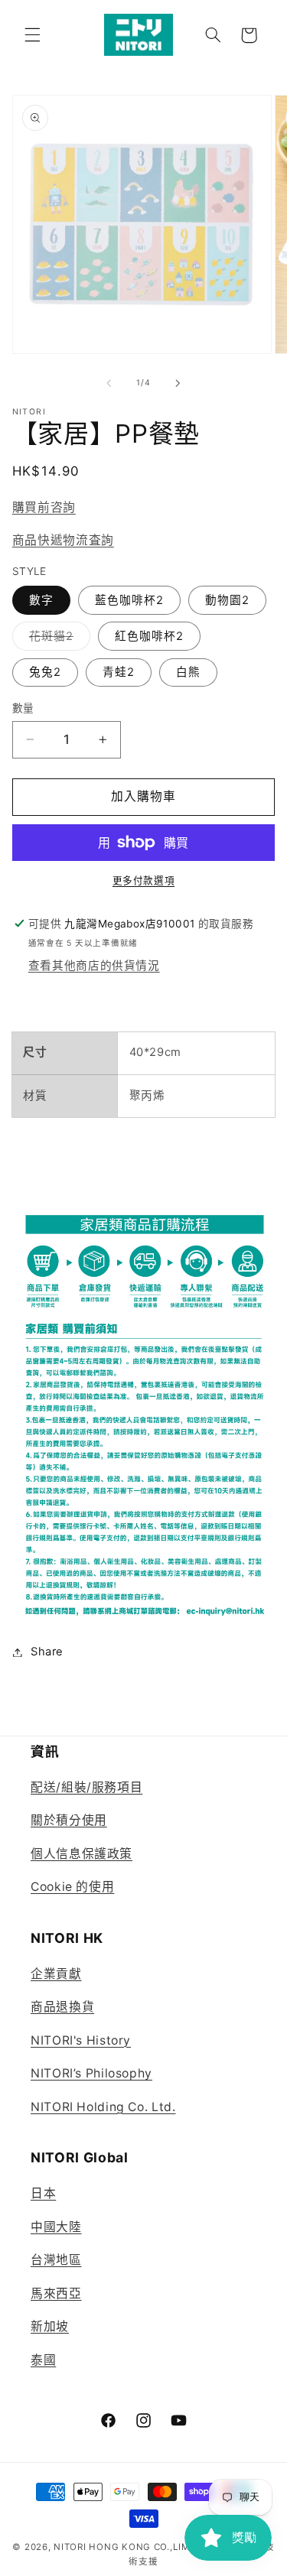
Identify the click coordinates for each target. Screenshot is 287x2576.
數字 (41, 600)
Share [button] (47, 1652)
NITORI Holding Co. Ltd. (103, 2107)
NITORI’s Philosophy (91, 2073)
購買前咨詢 (44, 507)
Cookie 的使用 (72, 1887)
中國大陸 (56, 2227)
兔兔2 (45, 672)
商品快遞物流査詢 (63, 540)
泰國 (43, 2360)
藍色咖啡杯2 (129, 600)
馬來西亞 (56, 2293)
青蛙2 (119, 672)
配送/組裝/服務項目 (86, 1787)
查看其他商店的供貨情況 (94, 966)
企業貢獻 (56, 1974)
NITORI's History (81, 2040)
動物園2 (227, 600)
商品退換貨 (62, 2007)
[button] (32, 35)
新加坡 (50, 2326)
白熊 (188, 672)
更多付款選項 (143, 880)
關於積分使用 (69, 1820)
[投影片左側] (109, 383)
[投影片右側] (178, 383)
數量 (23, 708)
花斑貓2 (57, 640)
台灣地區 (56, 2260)
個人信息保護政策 (82, 1854)
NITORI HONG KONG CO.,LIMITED (132, 2547)
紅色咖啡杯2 (149, 636)
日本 (43, 2193)
